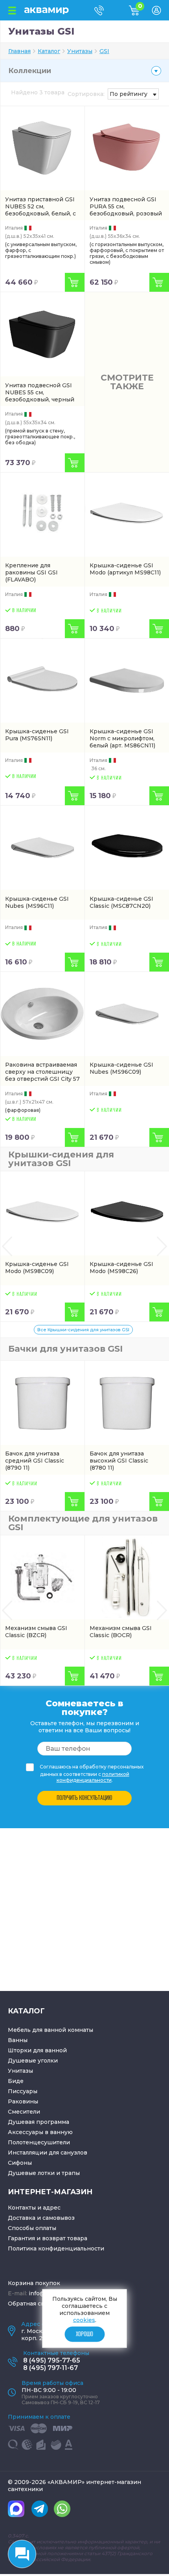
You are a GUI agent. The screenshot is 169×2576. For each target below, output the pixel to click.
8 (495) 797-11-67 (51, 2368)
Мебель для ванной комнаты (51, 2030)
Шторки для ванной (37, 2050)
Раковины (23, 2101)
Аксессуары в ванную (40, 2132)
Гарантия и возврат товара (48, 2238)
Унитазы (20, 2071)
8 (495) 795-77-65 (52, 2360)
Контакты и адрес (34, 2208)
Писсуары (23, 2091)
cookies (84, 2320)
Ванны (18, 2040)
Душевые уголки (33, 2061)
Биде (16, 2081)
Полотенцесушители (39, 2142)
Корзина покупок (34, 2283)
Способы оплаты (32, 2228)
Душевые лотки (31, 2173)
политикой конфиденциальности (93, 1777)
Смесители (24, 2112)
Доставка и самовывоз (41, 2218)
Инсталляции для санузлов (48, 2153)
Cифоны (20, 2163)
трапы (71, 2173)
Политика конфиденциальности (56, 2248)
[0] (140, 13)
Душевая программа (39, 2122)
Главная (19, 51)
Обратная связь (31, 2304)
